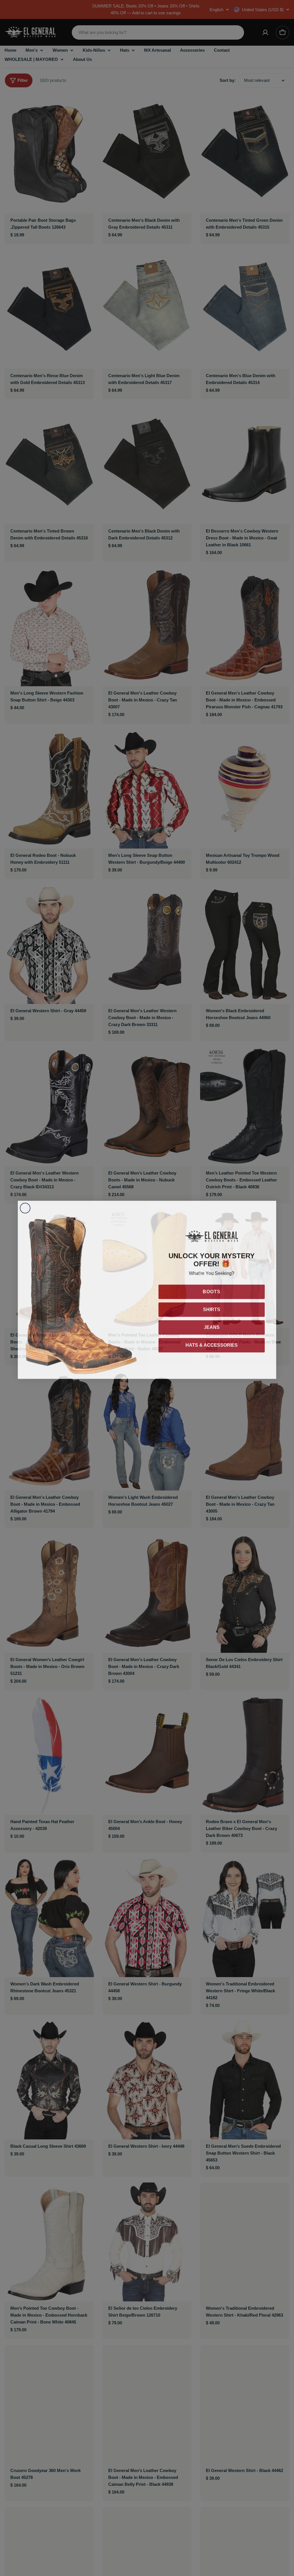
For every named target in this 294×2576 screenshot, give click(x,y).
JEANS (212, 1325)
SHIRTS (212, 1308)
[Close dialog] (25, 1206)
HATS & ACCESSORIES (212, 1343)
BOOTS (212, 1290)
